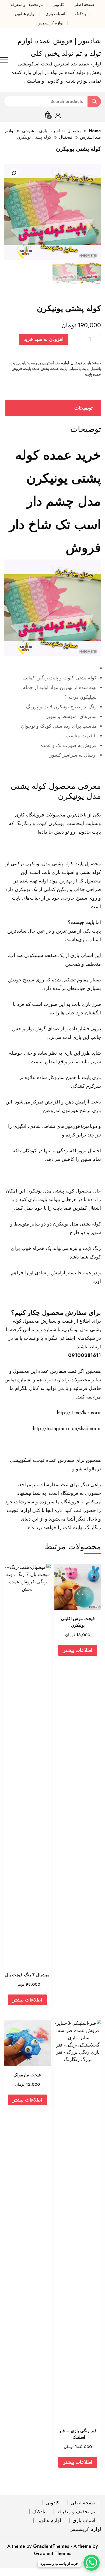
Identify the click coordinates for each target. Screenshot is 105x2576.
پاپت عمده (59, 369)
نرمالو (95, 1469)
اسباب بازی (55, 14)
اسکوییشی (21, 1460)
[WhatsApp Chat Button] (92, 2563)
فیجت (39, 1460)
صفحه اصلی (84, 5)
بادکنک (80, 14)
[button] (14, 173)
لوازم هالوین (25, 14)
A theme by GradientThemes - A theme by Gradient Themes (53, 2550)
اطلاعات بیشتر (78, 1650)
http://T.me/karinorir (79, 1413)
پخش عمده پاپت (36, 369)
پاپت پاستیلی (79, 369)
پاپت (87, 363)
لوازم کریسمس (50, 23)
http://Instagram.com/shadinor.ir (67, 1429)
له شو (82, 1469)
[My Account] (58, 115)
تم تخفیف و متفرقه (27, 5)
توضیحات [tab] (83, 408)
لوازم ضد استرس (55, 363)
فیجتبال (76, 363)
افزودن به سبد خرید (44, 339)
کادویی (58, 5)
